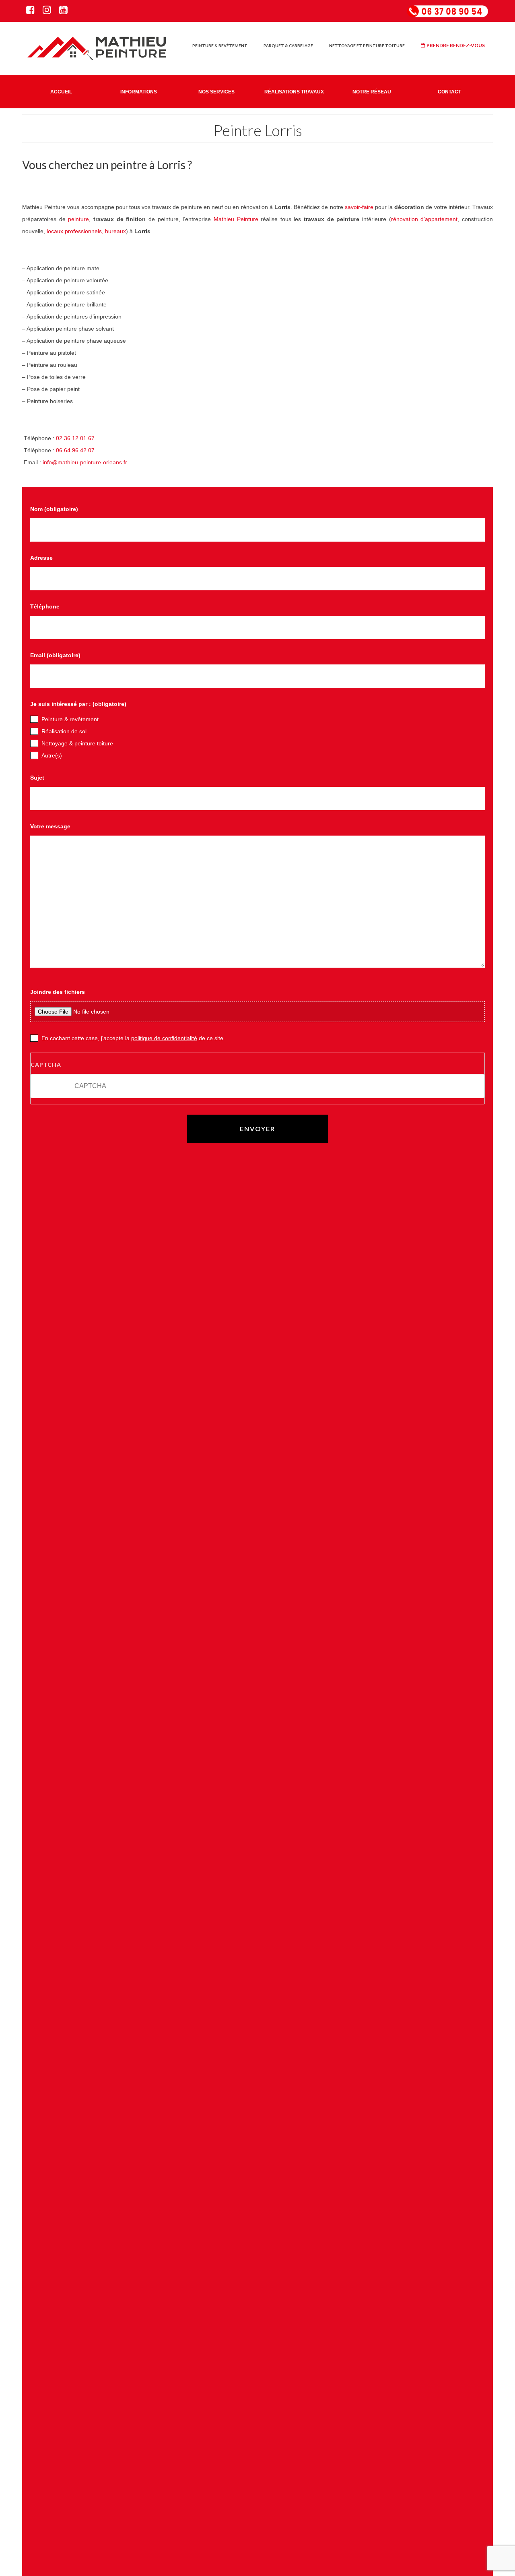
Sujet (37, 778)
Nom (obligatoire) (54, 509)
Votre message (50, 826)
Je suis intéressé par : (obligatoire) (78, 704)
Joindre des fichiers (58, 992)
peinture (78, 219)
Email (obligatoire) (55, 655)
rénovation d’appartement (424, 219)
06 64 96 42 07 (75, 450)
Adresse (41, 558)
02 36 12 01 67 (75, 438)
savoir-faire (359, 207)
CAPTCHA (46, 1065)
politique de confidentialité (164, 1038)
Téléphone (45, 606)
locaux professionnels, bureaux (86, 231)
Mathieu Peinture (236, 219)
